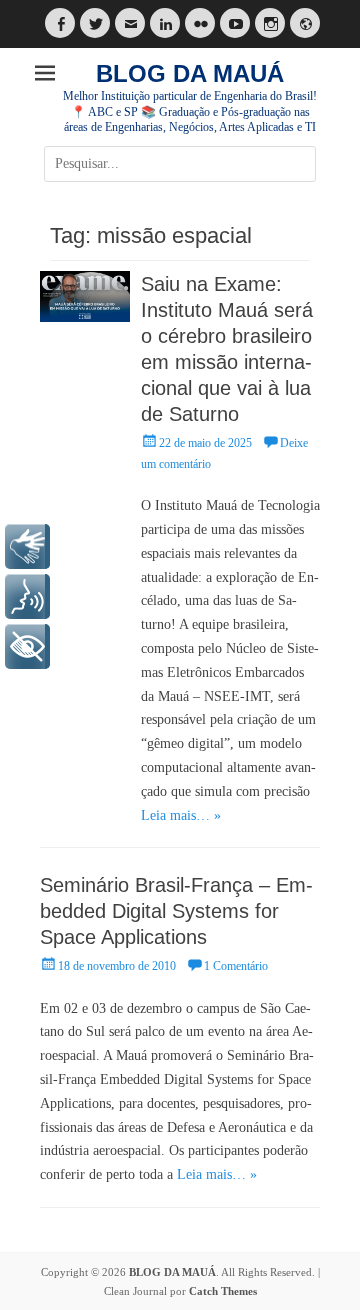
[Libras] (27, 546)
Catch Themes (223, 1291)
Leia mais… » (181, 815)
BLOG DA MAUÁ (190, 73)
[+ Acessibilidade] (27, 646)
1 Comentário (236, 966)
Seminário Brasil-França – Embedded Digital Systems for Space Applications (176, 911)
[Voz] (27, 596)
